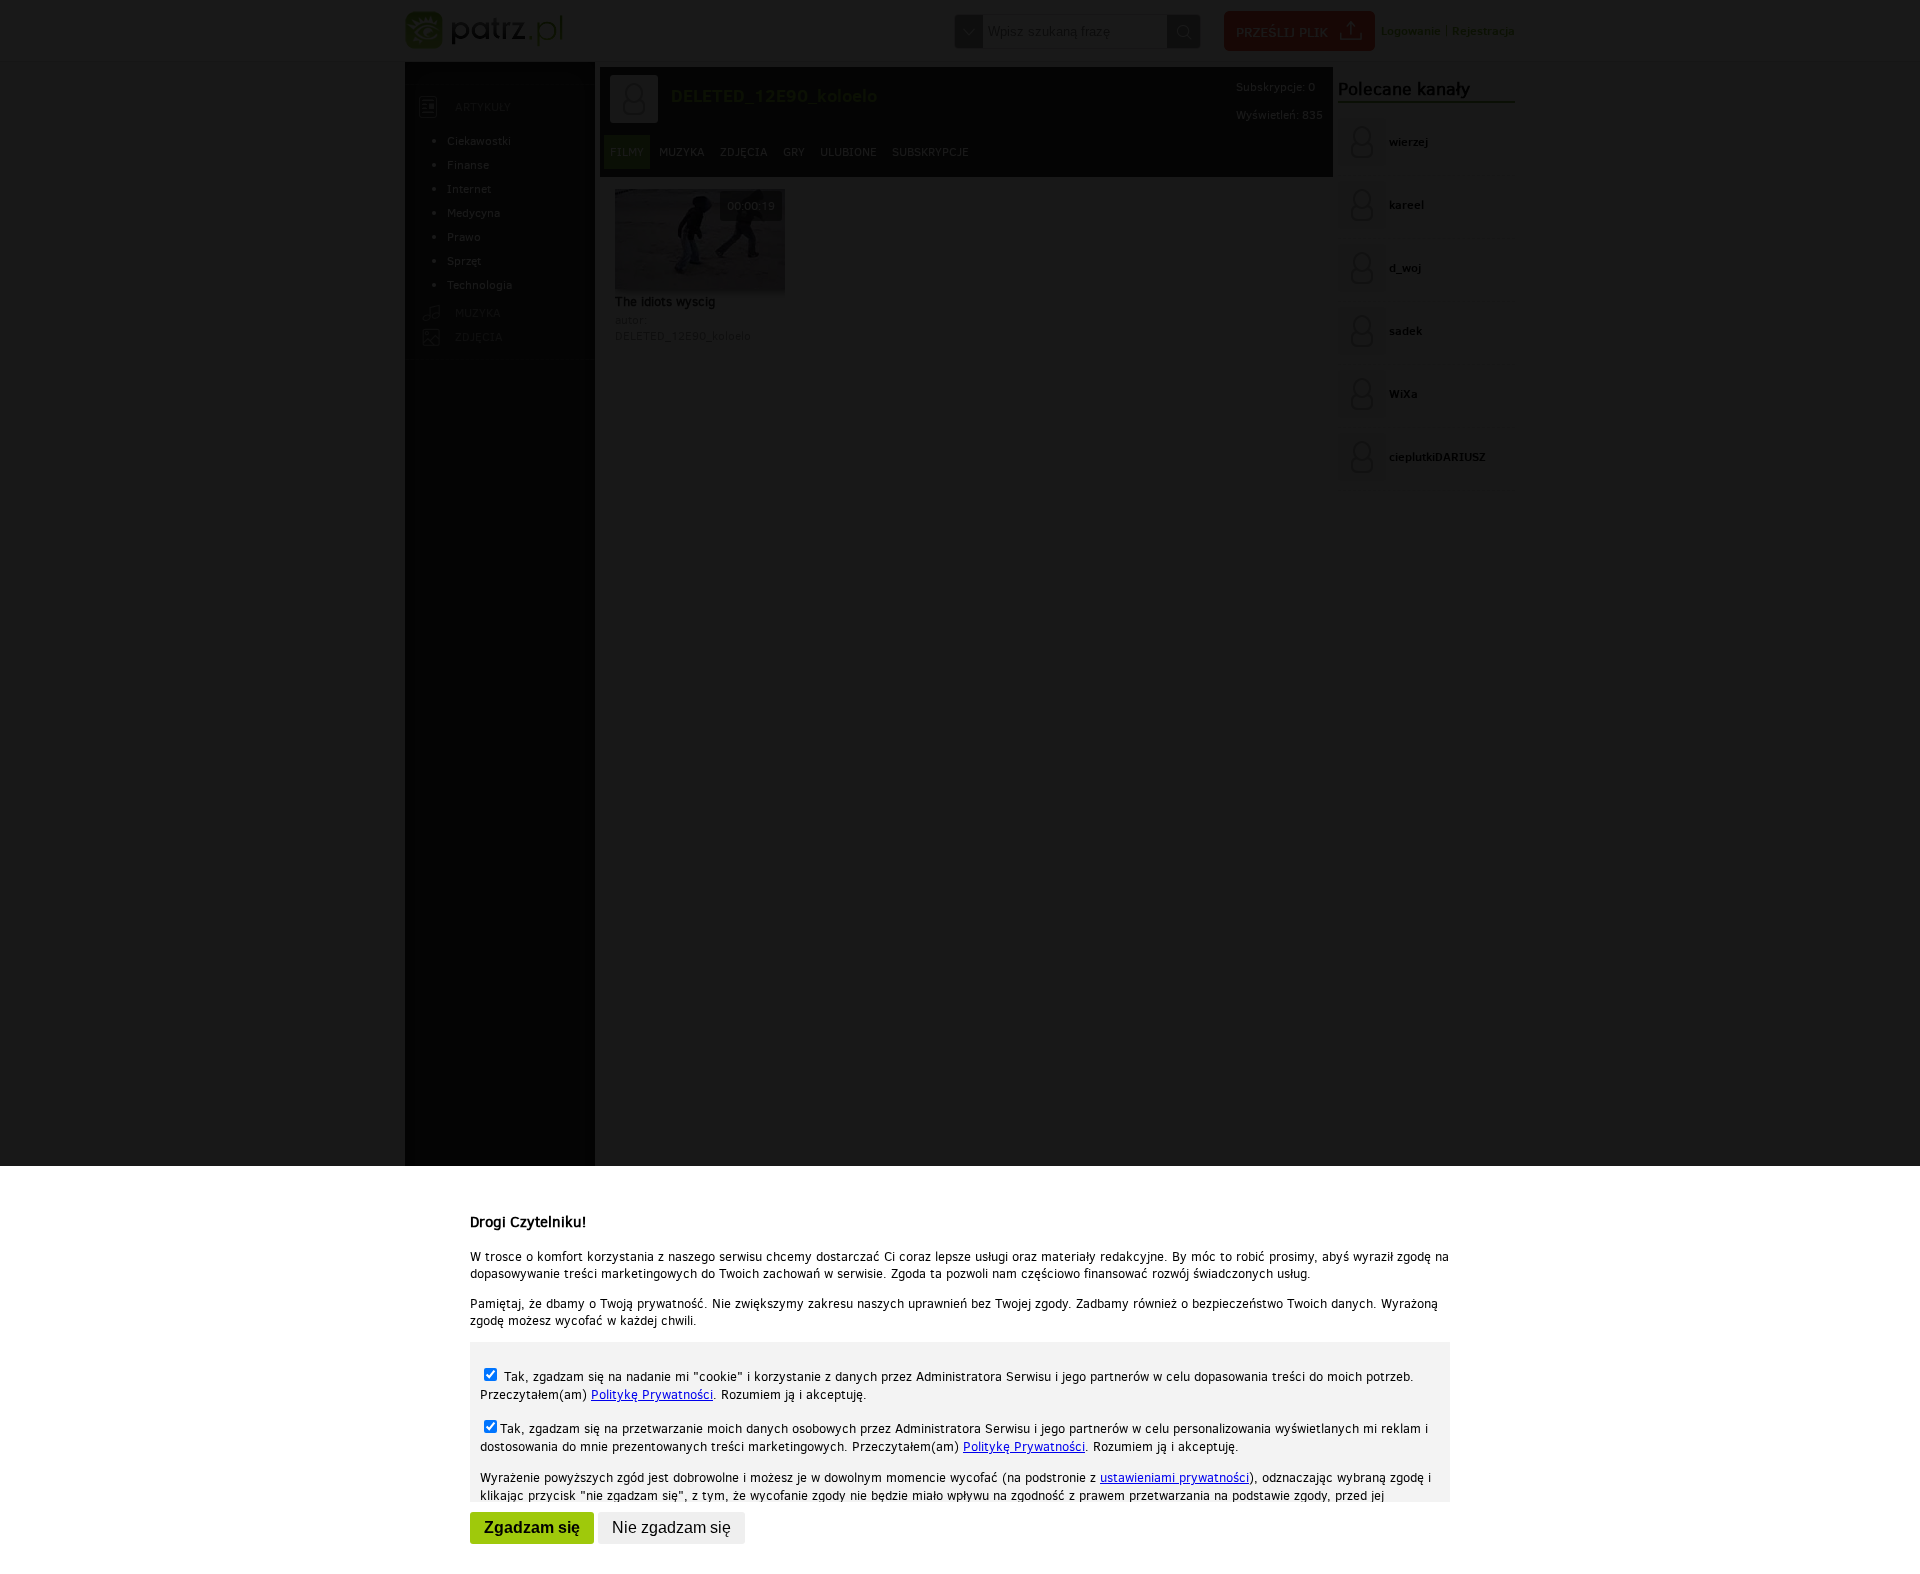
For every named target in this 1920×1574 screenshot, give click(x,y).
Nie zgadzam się (671, 1527)
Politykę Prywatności (652, 1394)
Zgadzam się (532, 1527)
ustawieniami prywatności (1174, 1477)
